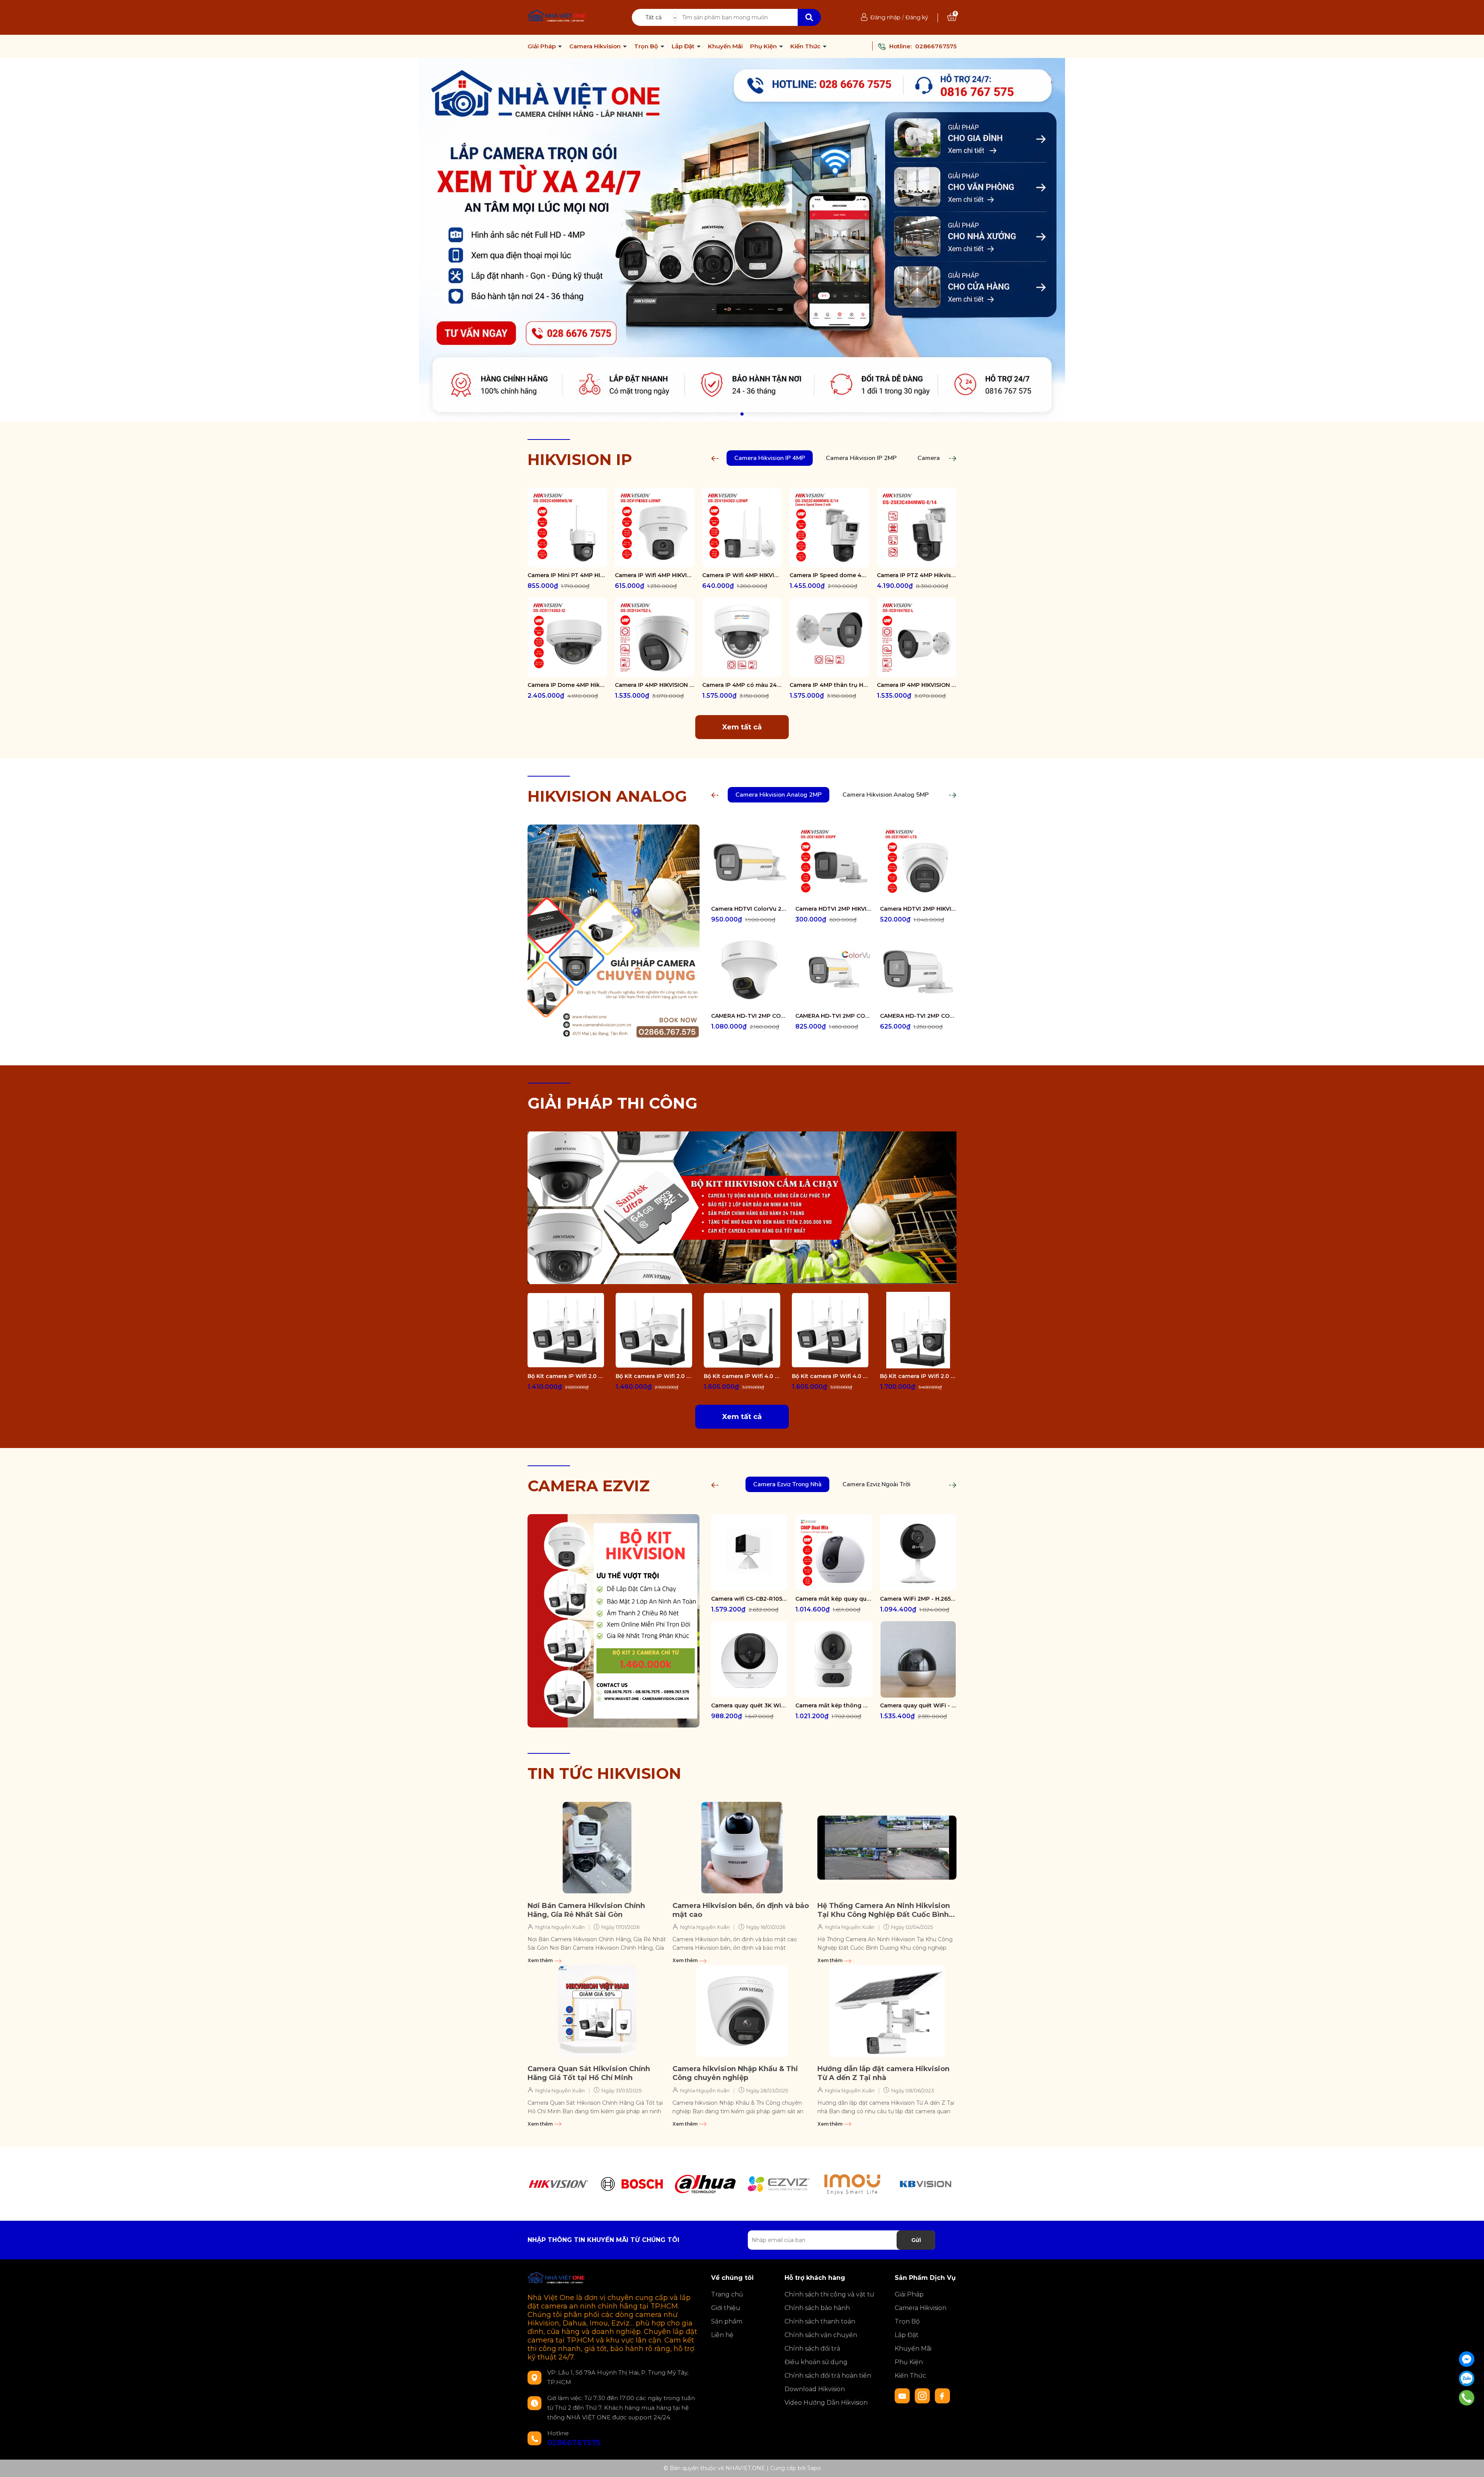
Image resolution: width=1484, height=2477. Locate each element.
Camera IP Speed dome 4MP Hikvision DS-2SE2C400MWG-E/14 (829, 575)
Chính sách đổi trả (812, 2348)
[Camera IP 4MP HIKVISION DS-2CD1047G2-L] (917, 637)
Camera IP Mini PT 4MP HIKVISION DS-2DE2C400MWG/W (567, 575)
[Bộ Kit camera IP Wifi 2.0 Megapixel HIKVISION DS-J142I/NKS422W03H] (918, 1330)
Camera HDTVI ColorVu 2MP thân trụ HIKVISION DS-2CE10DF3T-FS (749, 909)
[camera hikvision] (614, 930)
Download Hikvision (815, 2389)
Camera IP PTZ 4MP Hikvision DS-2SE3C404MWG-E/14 (917, 575)
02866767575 (936, 46)
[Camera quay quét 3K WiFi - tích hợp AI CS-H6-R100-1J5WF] (749, 1659)
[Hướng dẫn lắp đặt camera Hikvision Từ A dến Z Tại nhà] (887, 2011)
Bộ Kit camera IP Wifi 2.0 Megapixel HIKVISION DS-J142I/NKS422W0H (566, 1376)
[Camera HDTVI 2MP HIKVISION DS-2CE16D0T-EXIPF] (834, 863)
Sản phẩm (727, 2321)
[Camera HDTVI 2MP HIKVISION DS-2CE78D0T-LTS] (918, 863)
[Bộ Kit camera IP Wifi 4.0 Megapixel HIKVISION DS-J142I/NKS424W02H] (742, 1330)
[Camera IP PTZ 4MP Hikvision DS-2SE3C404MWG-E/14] (917, 528)
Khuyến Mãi (725, 46)
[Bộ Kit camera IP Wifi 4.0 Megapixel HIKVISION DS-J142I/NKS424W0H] (830, 1330)
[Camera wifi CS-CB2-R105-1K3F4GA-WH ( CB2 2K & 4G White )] (749, 1552)
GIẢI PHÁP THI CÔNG (613, 1103)
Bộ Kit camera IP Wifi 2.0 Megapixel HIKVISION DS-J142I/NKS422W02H (654, 1376)
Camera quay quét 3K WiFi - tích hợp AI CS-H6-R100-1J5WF (749, 1705)
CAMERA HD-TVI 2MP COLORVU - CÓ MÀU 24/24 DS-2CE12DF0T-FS (834, 1016)
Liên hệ (722, 2335)
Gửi (916, 2240)
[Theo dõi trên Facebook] (943, 2395)
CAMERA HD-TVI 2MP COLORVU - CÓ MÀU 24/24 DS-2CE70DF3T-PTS (749, 1016)
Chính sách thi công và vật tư (829, 2294)
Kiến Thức (806, 46)
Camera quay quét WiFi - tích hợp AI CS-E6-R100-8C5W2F (918, 1705)
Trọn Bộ (647, 46)
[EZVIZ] (779, 2184)
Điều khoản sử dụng (816, 2362)
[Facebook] (1467, 2359)
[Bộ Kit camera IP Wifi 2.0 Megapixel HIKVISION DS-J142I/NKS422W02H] (654, 1330)
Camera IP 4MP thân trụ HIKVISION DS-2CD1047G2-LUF (829, 685)
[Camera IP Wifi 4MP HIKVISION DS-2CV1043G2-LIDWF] (742, 528)
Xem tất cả (742, 727)
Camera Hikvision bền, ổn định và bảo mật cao (741, 1910)
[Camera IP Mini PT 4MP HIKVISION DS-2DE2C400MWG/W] (567, 528)
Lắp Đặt (684, 46)
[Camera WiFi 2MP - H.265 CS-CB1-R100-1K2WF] (918, 1552)
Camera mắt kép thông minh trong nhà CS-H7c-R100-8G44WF (834, 1705)
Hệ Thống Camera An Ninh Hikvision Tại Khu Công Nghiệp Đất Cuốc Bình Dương (884, 1911)
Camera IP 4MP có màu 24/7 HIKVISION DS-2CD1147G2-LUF (742, 685)
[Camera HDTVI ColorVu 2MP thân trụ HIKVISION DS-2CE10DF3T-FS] (749, 863)
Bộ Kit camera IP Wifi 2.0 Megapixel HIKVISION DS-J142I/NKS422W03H (918, 1376)
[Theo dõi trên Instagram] (923, 2395)
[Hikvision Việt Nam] (742, 240)
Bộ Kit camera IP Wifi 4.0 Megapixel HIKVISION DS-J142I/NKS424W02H (742, 1376)
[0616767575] (1467, 2398)
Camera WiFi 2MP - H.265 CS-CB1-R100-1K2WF (918, 1599)
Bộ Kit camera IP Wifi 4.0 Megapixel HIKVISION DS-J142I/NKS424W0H (830, 1376)
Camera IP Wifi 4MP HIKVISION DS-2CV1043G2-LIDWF (742, 575)
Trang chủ (727, 2294)
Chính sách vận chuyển (821, 2335)
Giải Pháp (542, 46)
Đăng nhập (885, 17)
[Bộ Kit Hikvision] (614, 1620)
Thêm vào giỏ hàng (572, 561)
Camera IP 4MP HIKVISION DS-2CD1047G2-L (917, 685)
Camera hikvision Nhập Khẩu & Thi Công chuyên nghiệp (735, 2073)
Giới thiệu (726, 2308)
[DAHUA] (705, 2184)
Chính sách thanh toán (820, 2321)
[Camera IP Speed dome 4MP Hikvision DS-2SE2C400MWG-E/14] (829, 528)
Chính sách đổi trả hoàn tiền (828, 2376)
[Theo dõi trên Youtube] (903, 2395)
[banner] (742, 1207)
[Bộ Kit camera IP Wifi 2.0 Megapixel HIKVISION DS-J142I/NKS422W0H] (566, 1330)
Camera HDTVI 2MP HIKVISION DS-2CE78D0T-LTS (918, 909)
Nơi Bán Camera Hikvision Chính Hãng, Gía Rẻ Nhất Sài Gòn (586, 1910)
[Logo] (557, 17)
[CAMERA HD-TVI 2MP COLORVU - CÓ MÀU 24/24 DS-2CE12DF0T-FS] (834, 969)
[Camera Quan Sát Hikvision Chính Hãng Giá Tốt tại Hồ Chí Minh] (597, 2011)
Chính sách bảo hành (817, 2308)
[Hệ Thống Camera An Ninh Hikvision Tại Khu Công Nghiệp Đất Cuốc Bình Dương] (887, 1848)
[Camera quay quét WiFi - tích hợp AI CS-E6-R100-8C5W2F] (918, 1659)
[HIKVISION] (558, 2184)
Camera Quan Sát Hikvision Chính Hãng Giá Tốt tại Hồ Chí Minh (589, 2073)
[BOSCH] (632, 2184)
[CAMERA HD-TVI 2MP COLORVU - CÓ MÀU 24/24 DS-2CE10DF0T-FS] (918, 969)
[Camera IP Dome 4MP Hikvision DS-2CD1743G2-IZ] (567, 637)
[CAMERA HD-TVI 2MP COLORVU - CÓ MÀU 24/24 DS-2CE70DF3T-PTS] (749, 969)
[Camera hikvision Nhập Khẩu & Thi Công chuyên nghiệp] (742, 2011)
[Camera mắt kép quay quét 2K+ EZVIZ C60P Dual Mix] (834, 1552)
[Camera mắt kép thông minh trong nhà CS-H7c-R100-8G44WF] (834, 1659)
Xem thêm (541, 1960)
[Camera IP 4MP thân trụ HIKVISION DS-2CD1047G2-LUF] (829, 637)
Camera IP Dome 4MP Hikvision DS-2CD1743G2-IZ (567, 685)
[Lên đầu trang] (1470, 2463)
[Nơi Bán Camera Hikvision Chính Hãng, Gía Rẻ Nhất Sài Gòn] (597, 1848)
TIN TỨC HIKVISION (604, 1773)
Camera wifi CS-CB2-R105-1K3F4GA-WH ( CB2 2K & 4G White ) (749, 1599)
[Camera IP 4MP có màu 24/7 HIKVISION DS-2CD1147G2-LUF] (742, 637)
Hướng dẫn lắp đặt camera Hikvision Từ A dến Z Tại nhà (883, 2073)
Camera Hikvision (596, 46)
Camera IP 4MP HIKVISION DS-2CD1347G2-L (655, 685)
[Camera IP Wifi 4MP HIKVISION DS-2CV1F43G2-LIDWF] (655, 528)
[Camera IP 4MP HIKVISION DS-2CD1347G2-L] (655, 637)
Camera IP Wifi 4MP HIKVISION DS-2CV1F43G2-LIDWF (655, 575)
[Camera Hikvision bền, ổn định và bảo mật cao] (742, 1848)
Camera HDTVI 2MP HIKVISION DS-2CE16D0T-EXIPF (834, 909)
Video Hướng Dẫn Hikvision (826, 2403)
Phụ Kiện (764, 46)
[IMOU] (852, 2184)
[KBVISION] (926, 2184)
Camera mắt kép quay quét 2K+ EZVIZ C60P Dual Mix (834, 1599)
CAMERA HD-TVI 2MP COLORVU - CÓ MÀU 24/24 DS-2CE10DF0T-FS (918, 1016)
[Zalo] (1467, 2378)
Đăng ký (917, 17)
